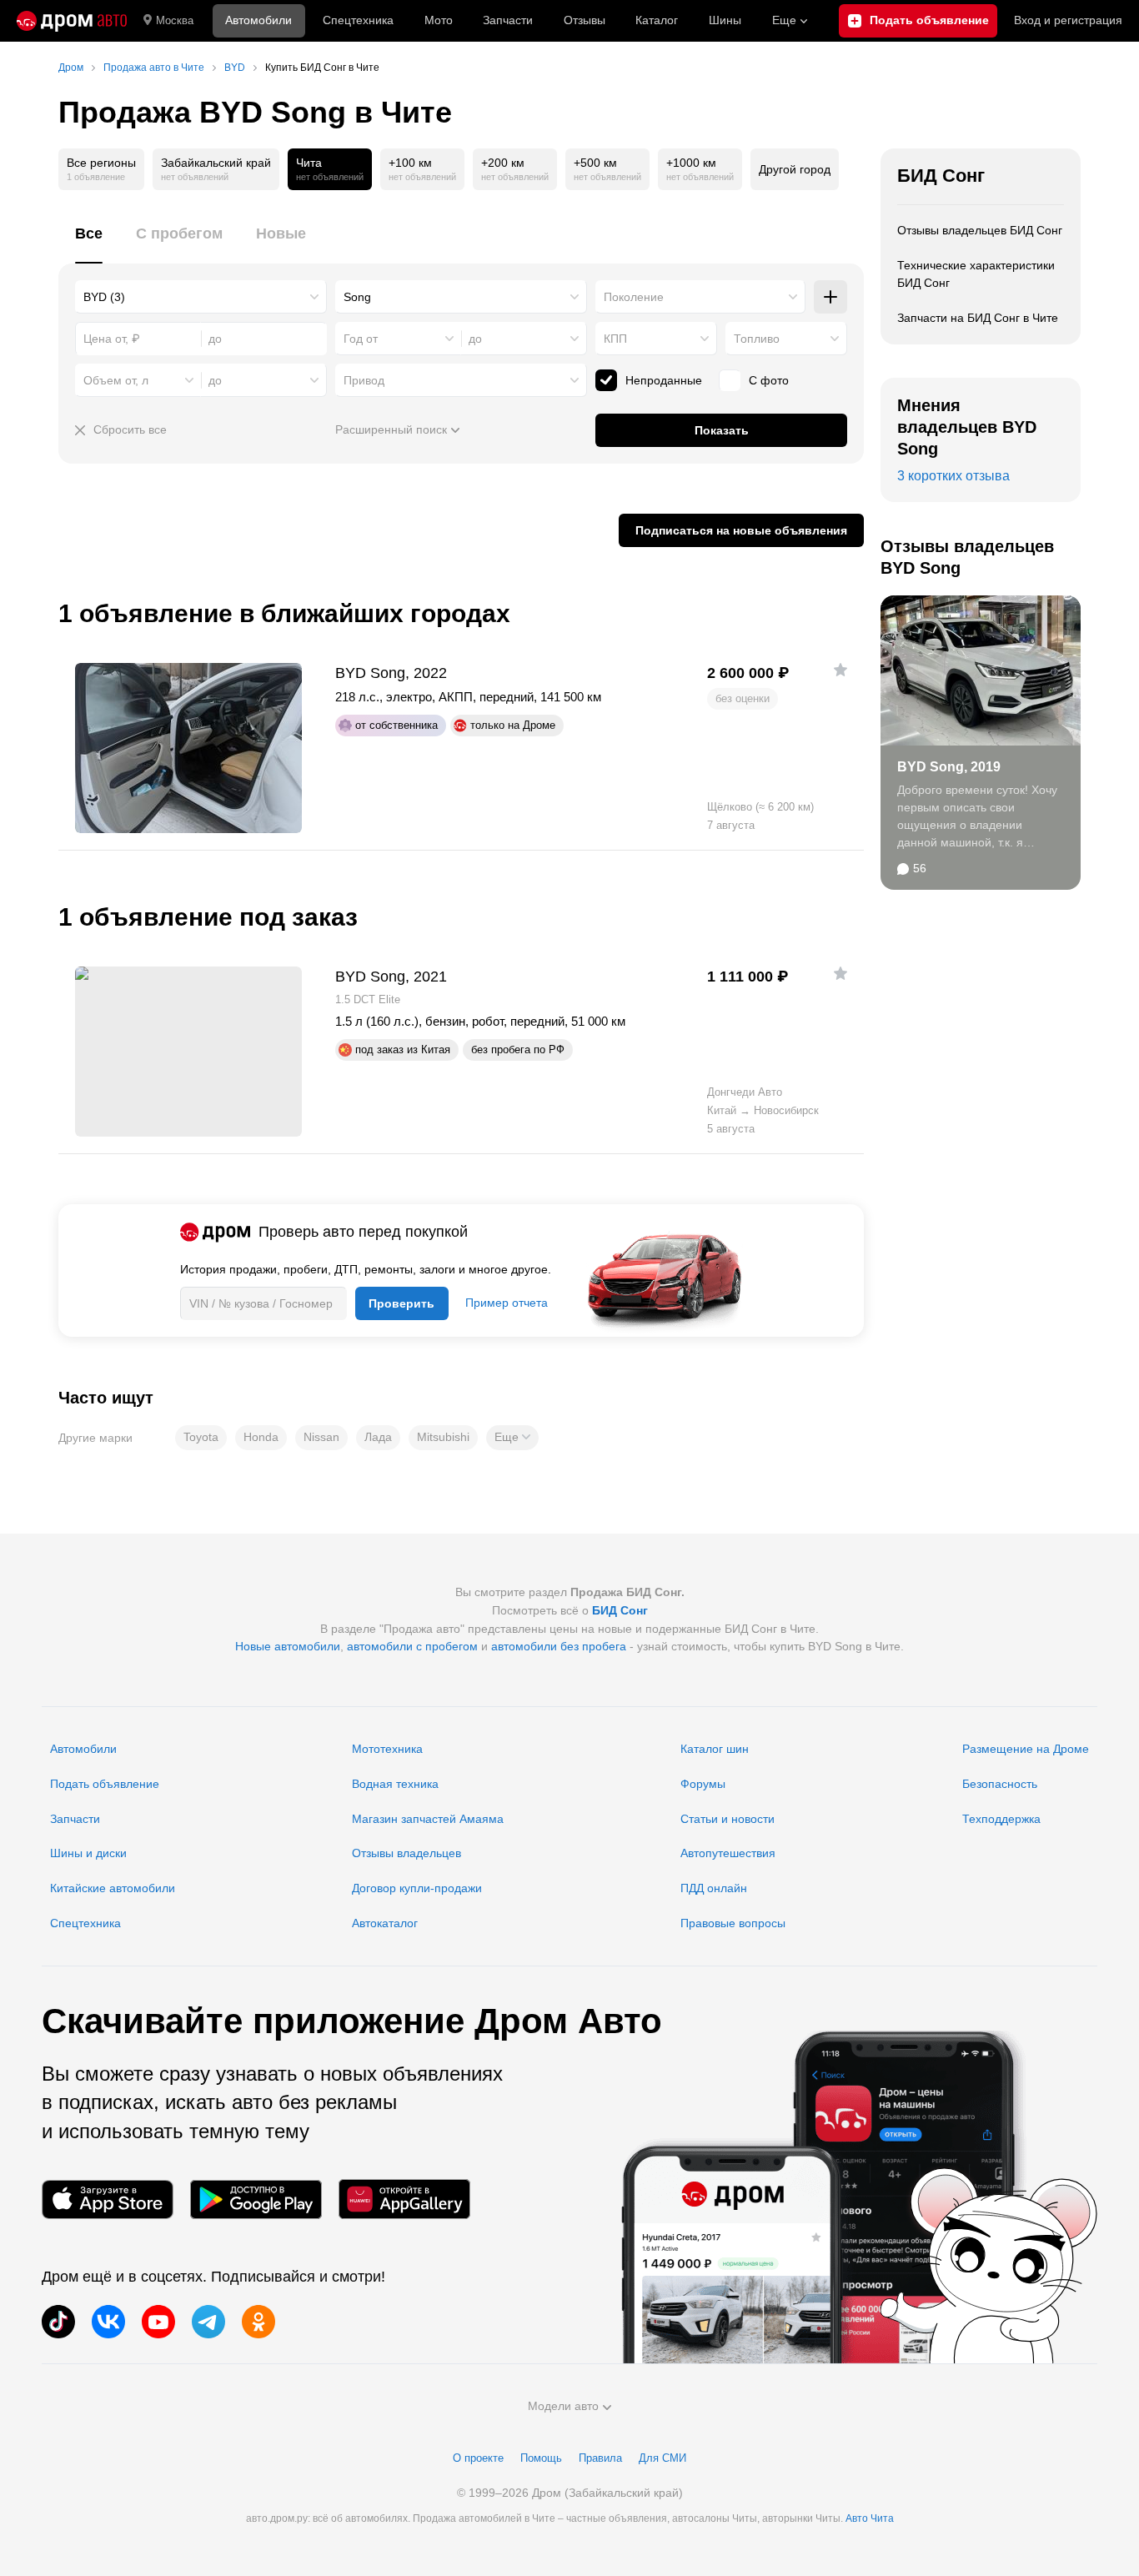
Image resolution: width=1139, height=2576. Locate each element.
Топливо (757, 339)
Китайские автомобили (113, 1888)
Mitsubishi (443, 1437)
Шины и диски (88, 1853)
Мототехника (387, 1749)
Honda (261, 1437)
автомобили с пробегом (412, 1646)
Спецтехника (85, 1923)
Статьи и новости (728, 1819)
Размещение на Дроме (1026, 1749)
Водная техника (395, 1784)
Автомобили (258, 20)
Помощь (541, 2458)
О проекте (478, 2458)
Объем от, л (116, 380)
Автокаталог (385, 1923)
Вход (1068, 20)
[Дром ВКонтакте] (108, 2322)
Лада (378, 1437)
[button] (512, 1438)
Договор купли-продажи (417, 1888)
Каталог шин (715, 1749)
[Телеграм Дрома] (208, 2322)
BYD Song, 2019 (949, 767)
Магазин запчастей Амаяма (428, 1819)
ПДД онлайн (714, 1888)
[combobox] (201, 297)
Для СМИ (662, 2458)
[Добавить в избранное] (840, 670)
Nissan (321, 1437)
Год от (361, 339)
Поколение (634, 297)
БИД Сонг (941, 176)
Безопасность (1000, 1784)
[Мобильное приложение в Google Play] (256, 2199)
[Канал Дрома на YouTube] (158, 2322)
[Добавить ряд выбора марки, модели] (830, 297)
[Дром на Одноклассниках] (258, 2322)
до (475, 339)
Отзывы (585, 20)
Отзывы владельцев (406, 1853)
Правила (600, 2458)
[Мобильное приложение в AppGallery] (404, 2199)
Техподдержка (1001, 1819)
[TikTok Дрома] (58, 2322)
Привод (364, 380)
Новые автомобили (288, 1646)
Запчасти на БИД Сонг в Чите (978, 318)
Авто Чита (870, 2518)
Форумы (703, 1784)
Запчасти (508, 20)
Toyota (201, 1437)
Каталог (657, 20)
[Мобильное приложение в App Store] (108, 2199)
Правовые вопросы (733, 1923)
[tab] (89, 243)
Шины (725, 20)
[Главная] (72, 21)
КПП (615, 339)
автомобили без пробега (559, 1646)
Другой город (795, 169)
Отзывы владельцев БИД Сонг (980, 230)
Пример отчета (507, 1303)
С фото (769, 380)
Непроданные (664, 380)
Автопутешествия (728, 1853)
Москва (175, 20)
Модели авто (563, 2406)
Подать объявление (105, 1784)
